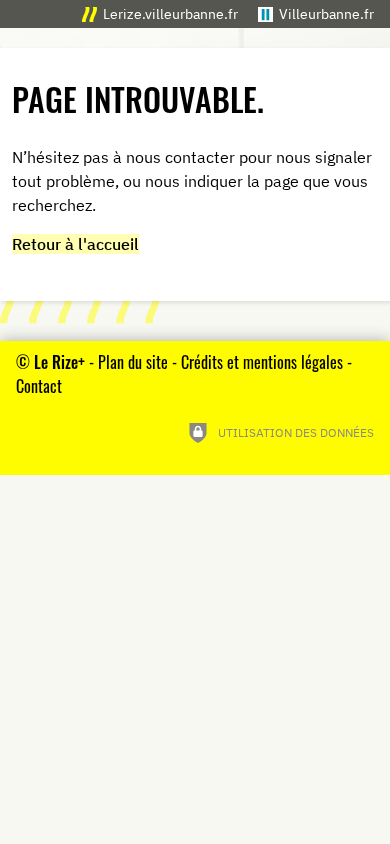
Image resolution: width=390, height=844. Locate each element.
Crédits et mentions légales (262, 362)
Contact (39, 386)
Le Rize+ (59, 362)
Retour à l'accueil (75, 244)
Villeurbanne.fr (326, 13)
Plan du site (133, 362)
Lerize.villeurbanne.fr (170, 13)
